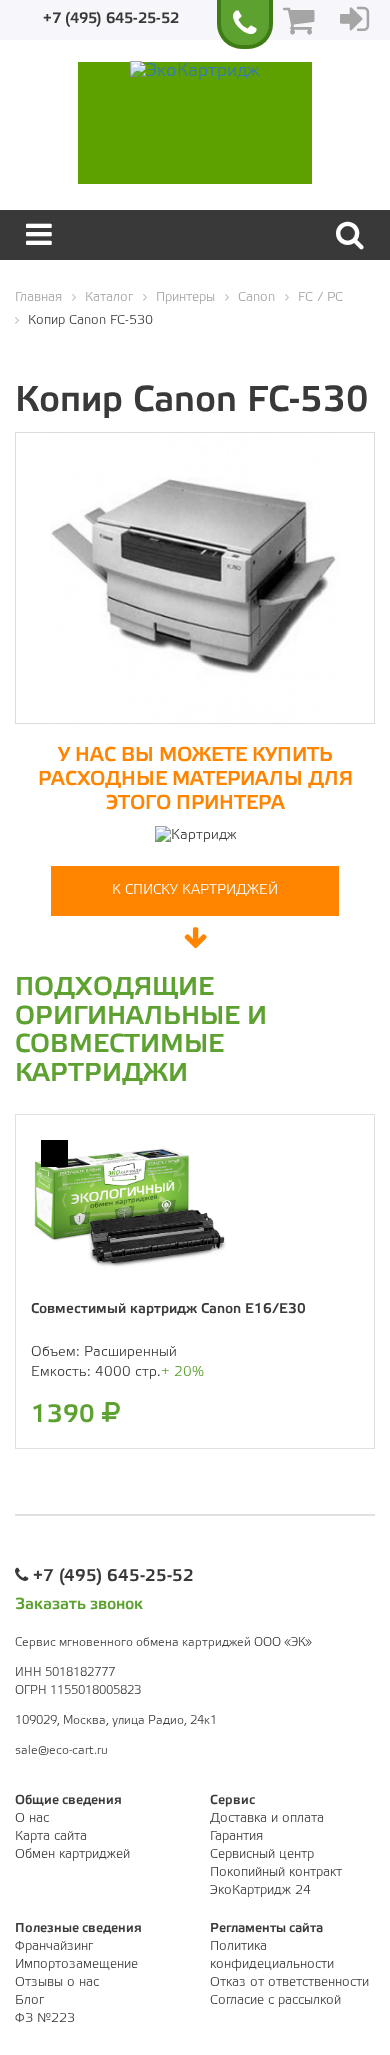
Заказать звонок (79, 1604)
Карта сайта (51, 1836)
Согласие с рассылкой (275, 2000)
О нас (32, 1818)
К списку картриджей (195, 890)
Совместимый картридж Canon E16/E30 (168, 1309)
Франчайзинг (54, 1946)
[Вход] (354, 20)
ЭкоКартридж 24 (260, 1890)
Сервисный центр (262, 1854)
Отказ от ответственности (289, 1982)
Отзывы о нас (57, 1982)
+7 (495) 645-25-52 (111, 19)
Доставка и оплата (267, 1818)
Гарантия (236, 1836)
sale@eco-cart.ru (61, 1750)
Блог (29, 2000)
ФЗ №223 (45, 2018)
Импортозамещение (76, 1964)
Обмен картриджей (72, 1854)
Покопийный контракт (276, 1872)
